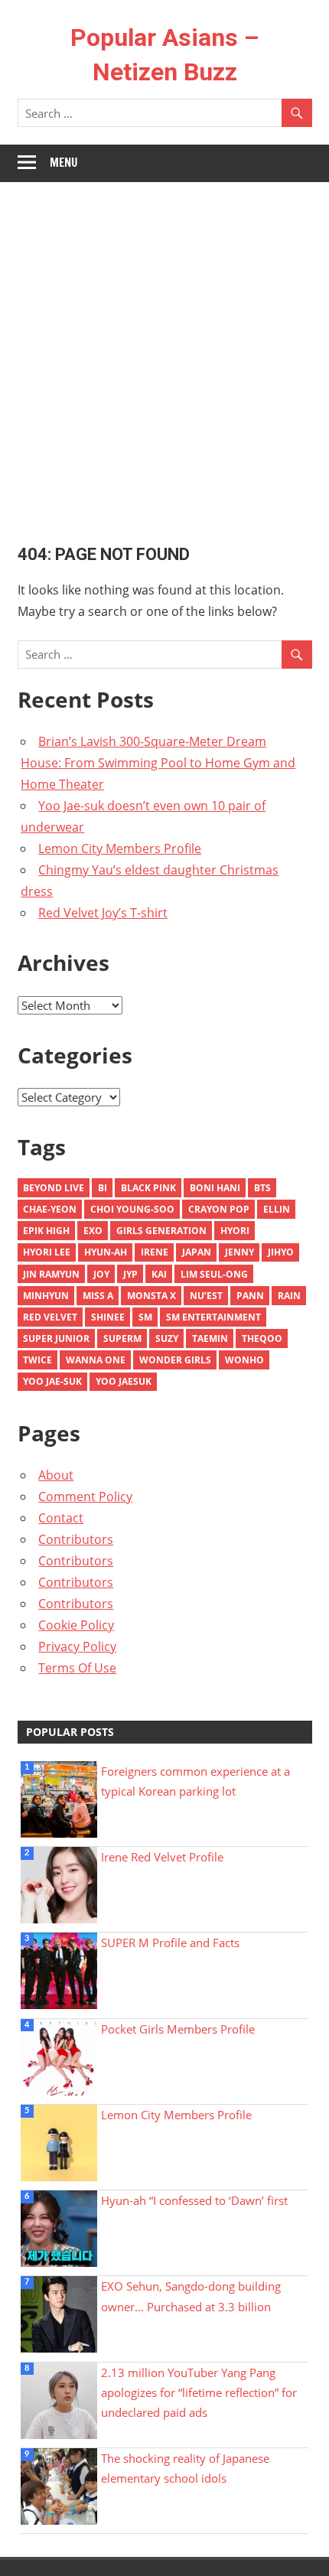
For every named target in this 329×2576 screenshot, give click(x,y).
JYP (130, 1274)
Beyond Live (54, 1188)
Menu (64, 163)
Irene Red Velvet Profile (162, 1857)
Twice (37, 1360)
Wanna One (96, 1360)
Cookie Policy (76, 1625)
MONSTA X (151, 1296)
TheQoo (262, 1338)
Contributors (76, 1539)
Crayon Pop (219, 1209)
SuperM (122, 1338)
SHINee (108, 1317)
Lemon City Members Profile (120, 848)
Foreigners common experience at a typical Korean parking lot (195, 1781)
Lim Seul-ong (214, 1274)
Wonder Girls (175, 1360)
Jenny (239, 1252)
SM (145, 1317)
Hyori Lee (47, 1252)
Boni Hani (215, 1188)
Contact (61, 1518)
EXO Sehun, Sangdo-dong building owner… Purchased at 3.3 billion (191, 2296)
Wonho (244, 1360)
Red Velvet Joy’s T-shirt (103, 913)
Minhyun (46, 1296)
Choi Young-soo (132, 1209)
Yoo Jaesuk (124, 1381)
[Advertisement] (164, 354)
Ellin (277, 1209)
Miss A (98, 1296)
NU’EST (206, 1296)
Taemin (210, 1338)
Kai (159, 1274)
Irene (155, 1252)
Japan (197, 1252)
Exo (93, 1231)
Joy (101, 1274)
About (56, 1475)
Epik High (46, 1231)
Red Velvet (50, 1317)
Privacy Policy (77, 1646)
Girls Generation (161, 1231)
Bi (103, 1188)
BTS (262, 1188)
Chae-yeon (50, 1209)
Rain (289, 1296)
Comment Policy (85, 1496)
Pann (250, 1296)
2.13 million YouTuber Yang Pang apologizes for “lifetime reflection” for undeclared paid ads (199, 2393)
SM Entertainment (213, 1317)
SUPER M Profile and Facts (170, 1943)
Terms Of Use (77, 1668)
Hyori (235, 1231)
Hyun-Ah (106, 1252)
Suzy (167, 1338)
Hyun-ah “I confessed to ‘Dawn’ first (194, 2200)
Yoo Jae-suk (52, 1381)
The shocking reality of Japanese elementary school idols (185, 2468)
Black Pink (148, 1188)
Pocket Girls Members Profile (178, 2029)
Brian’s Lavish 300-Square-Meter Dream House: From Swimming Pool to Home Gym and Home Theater (158, 763)
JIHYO (281, 1252)
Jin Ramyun (51, 1274)
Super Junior (56, 1338)
